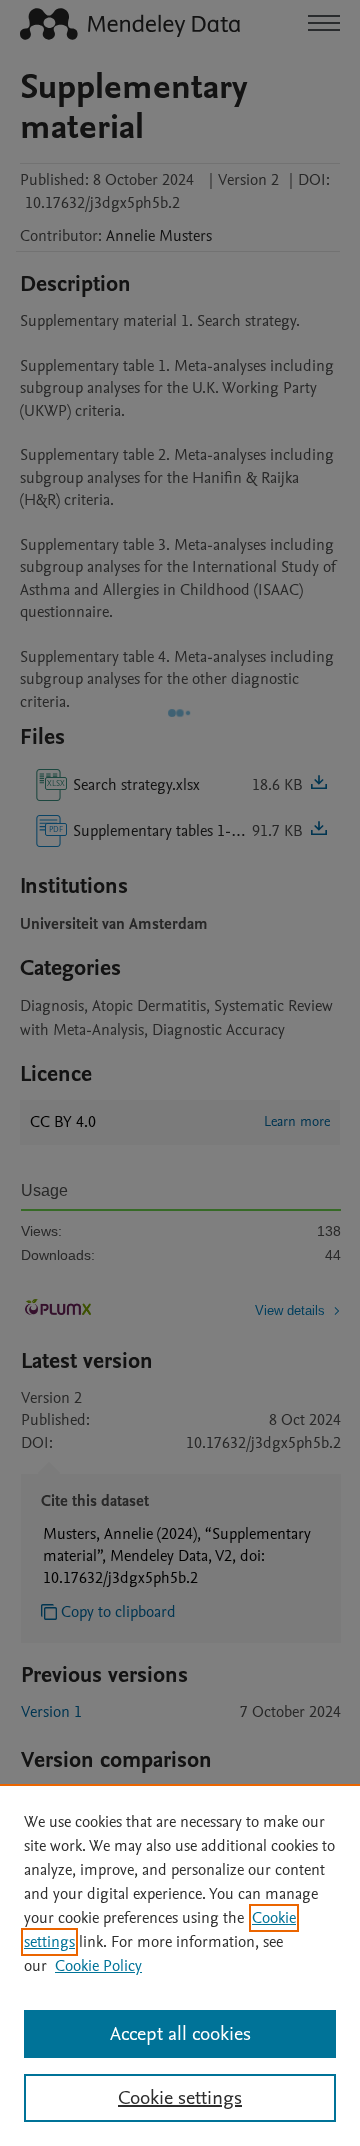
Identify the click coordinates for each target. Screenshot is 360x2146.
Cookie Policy (98, 1966)
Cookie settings (180, 2098)
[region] (180, 1965)
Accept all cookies (180, 2034)
